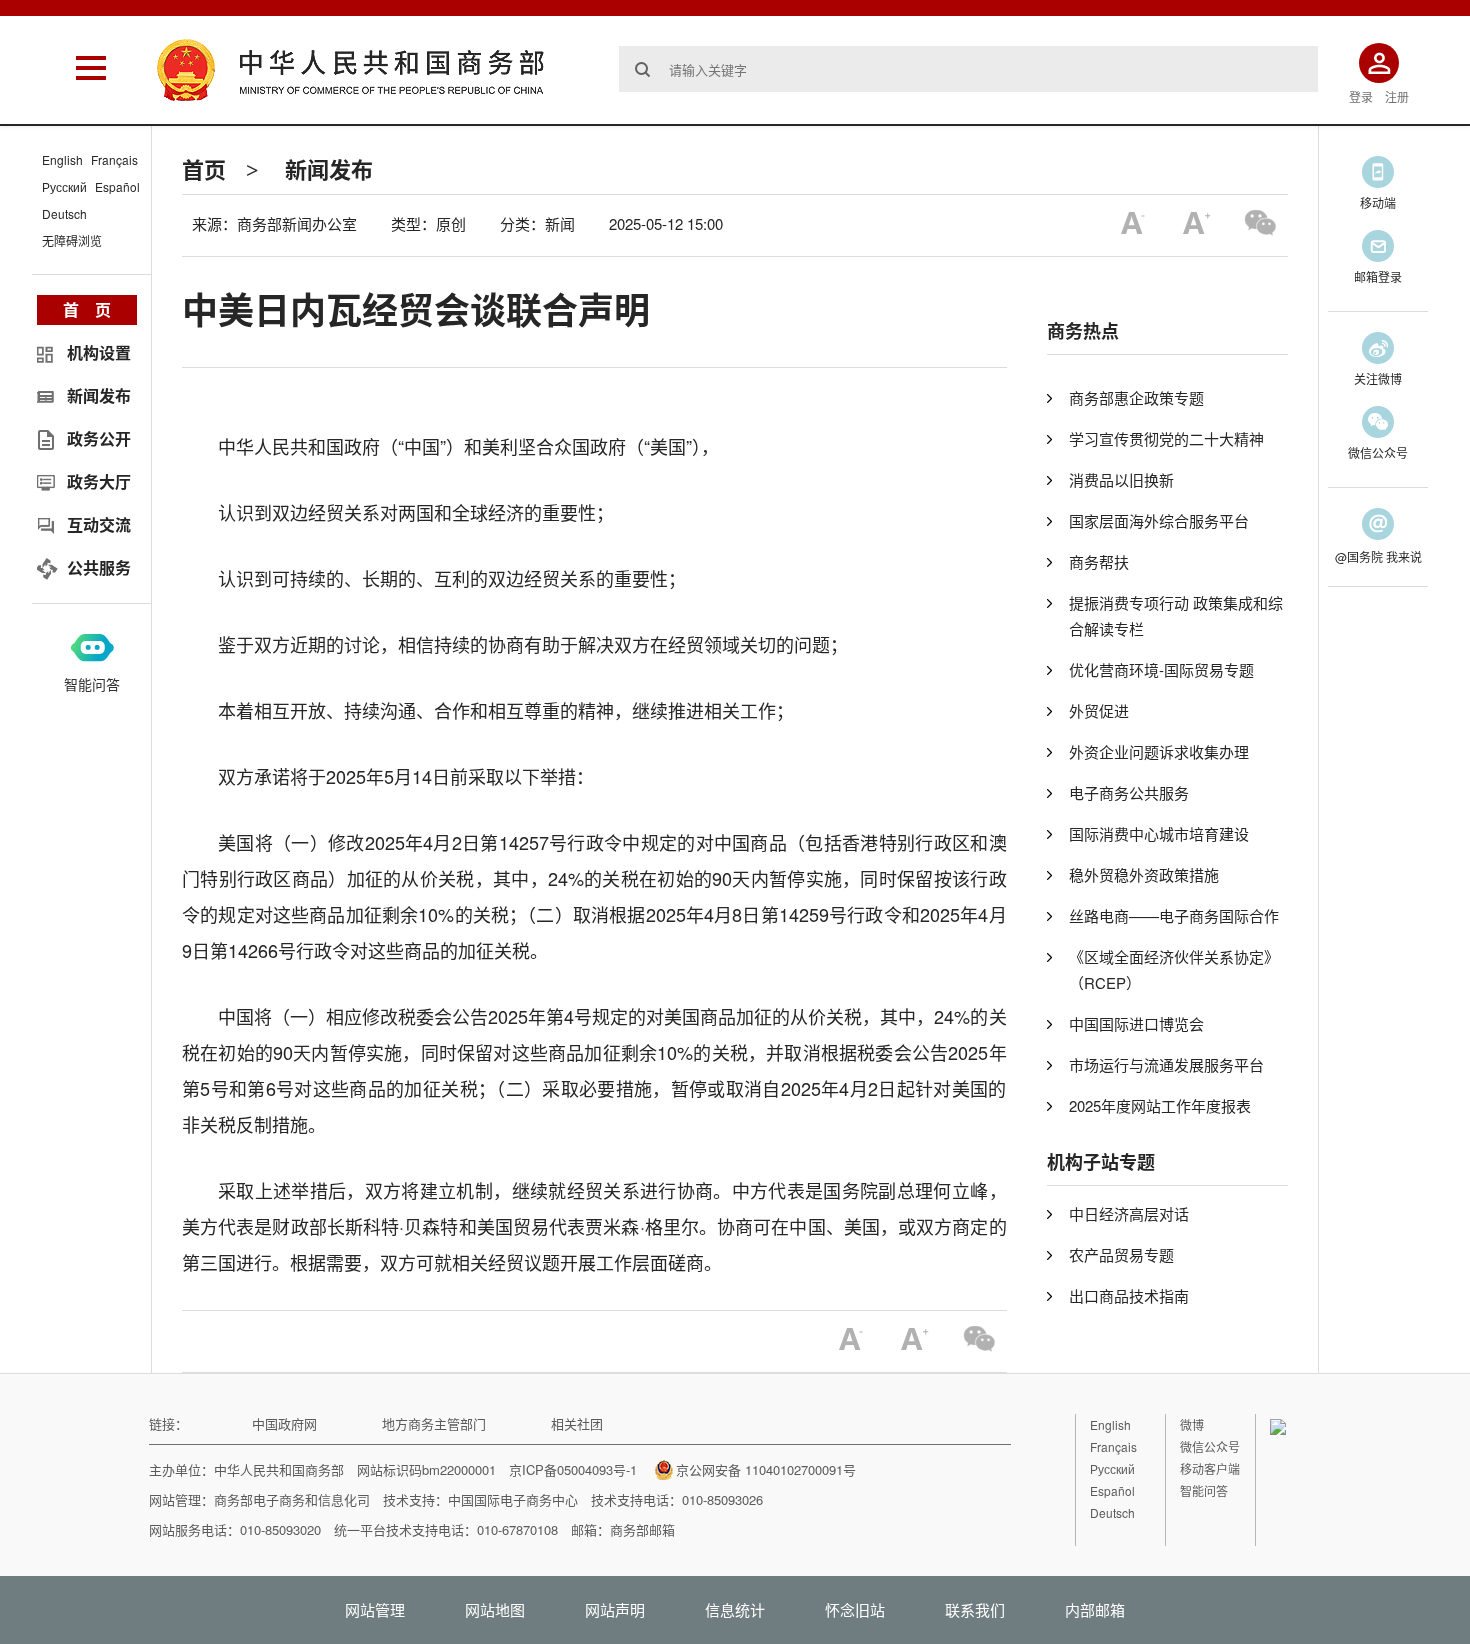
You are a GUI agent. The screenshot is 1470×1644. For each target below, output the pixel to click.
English (62, 159)
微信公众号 (1210, 1446)
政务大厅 (99, 481)
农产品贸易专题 (1121, 1254)
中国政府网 (284, 1423)
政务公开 (99, 438)
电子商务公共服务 (1129, 792)
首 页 (87, 309)
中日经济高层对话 (1129, 1213)
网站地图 (495, 1609)
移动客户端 (1210, 1468)
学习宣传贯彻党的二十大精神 (1166, 438)
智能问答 (92, 684)
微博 (1192, 1424)
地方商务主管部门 (434, 1423)
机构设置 (99, 352)
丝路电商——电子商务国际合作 (1174, 915)
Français (114, 159)
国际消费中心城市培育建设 (1159, 833)
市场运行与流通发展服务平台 (1166, 1064)
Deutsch (64, 213)
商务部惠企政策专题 (1136, 397)
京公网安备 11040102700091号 (766, 1469)
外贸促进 (1099, 710)
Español (117, 186)
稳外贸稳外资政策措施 (1144, 874)
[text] (968, 69)
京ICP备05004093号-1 (573, 1469)
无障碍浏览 (72, 240)
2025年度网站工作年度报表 (1160, 1105)
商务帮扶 (1099, 561)
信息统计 (735, 1609)
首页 (204, 169)
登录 (1361, 96)
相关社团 (577, 1423)
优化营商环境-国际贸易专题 (1161, 669)
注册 (1397, 96)
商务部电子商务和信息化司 (292, 1499)
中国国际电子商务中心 (513, 1499)
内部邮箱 (1095, 1609)
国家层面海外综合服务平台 (1159, 520)
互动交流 (99, 524)
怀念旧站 (855, 1609)
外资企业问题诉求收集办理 (1159, 751)
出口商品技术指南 (1129, 1295)
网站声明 (615, 1609)
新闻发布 (329, 169)
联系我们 (975, 1609)
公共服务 (99, 567)
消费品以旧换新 (1121, 479)
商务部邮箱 (642, 1529)
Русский (64, 186)
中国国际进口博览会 (1136, 1023)
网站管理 (375, 1609)
